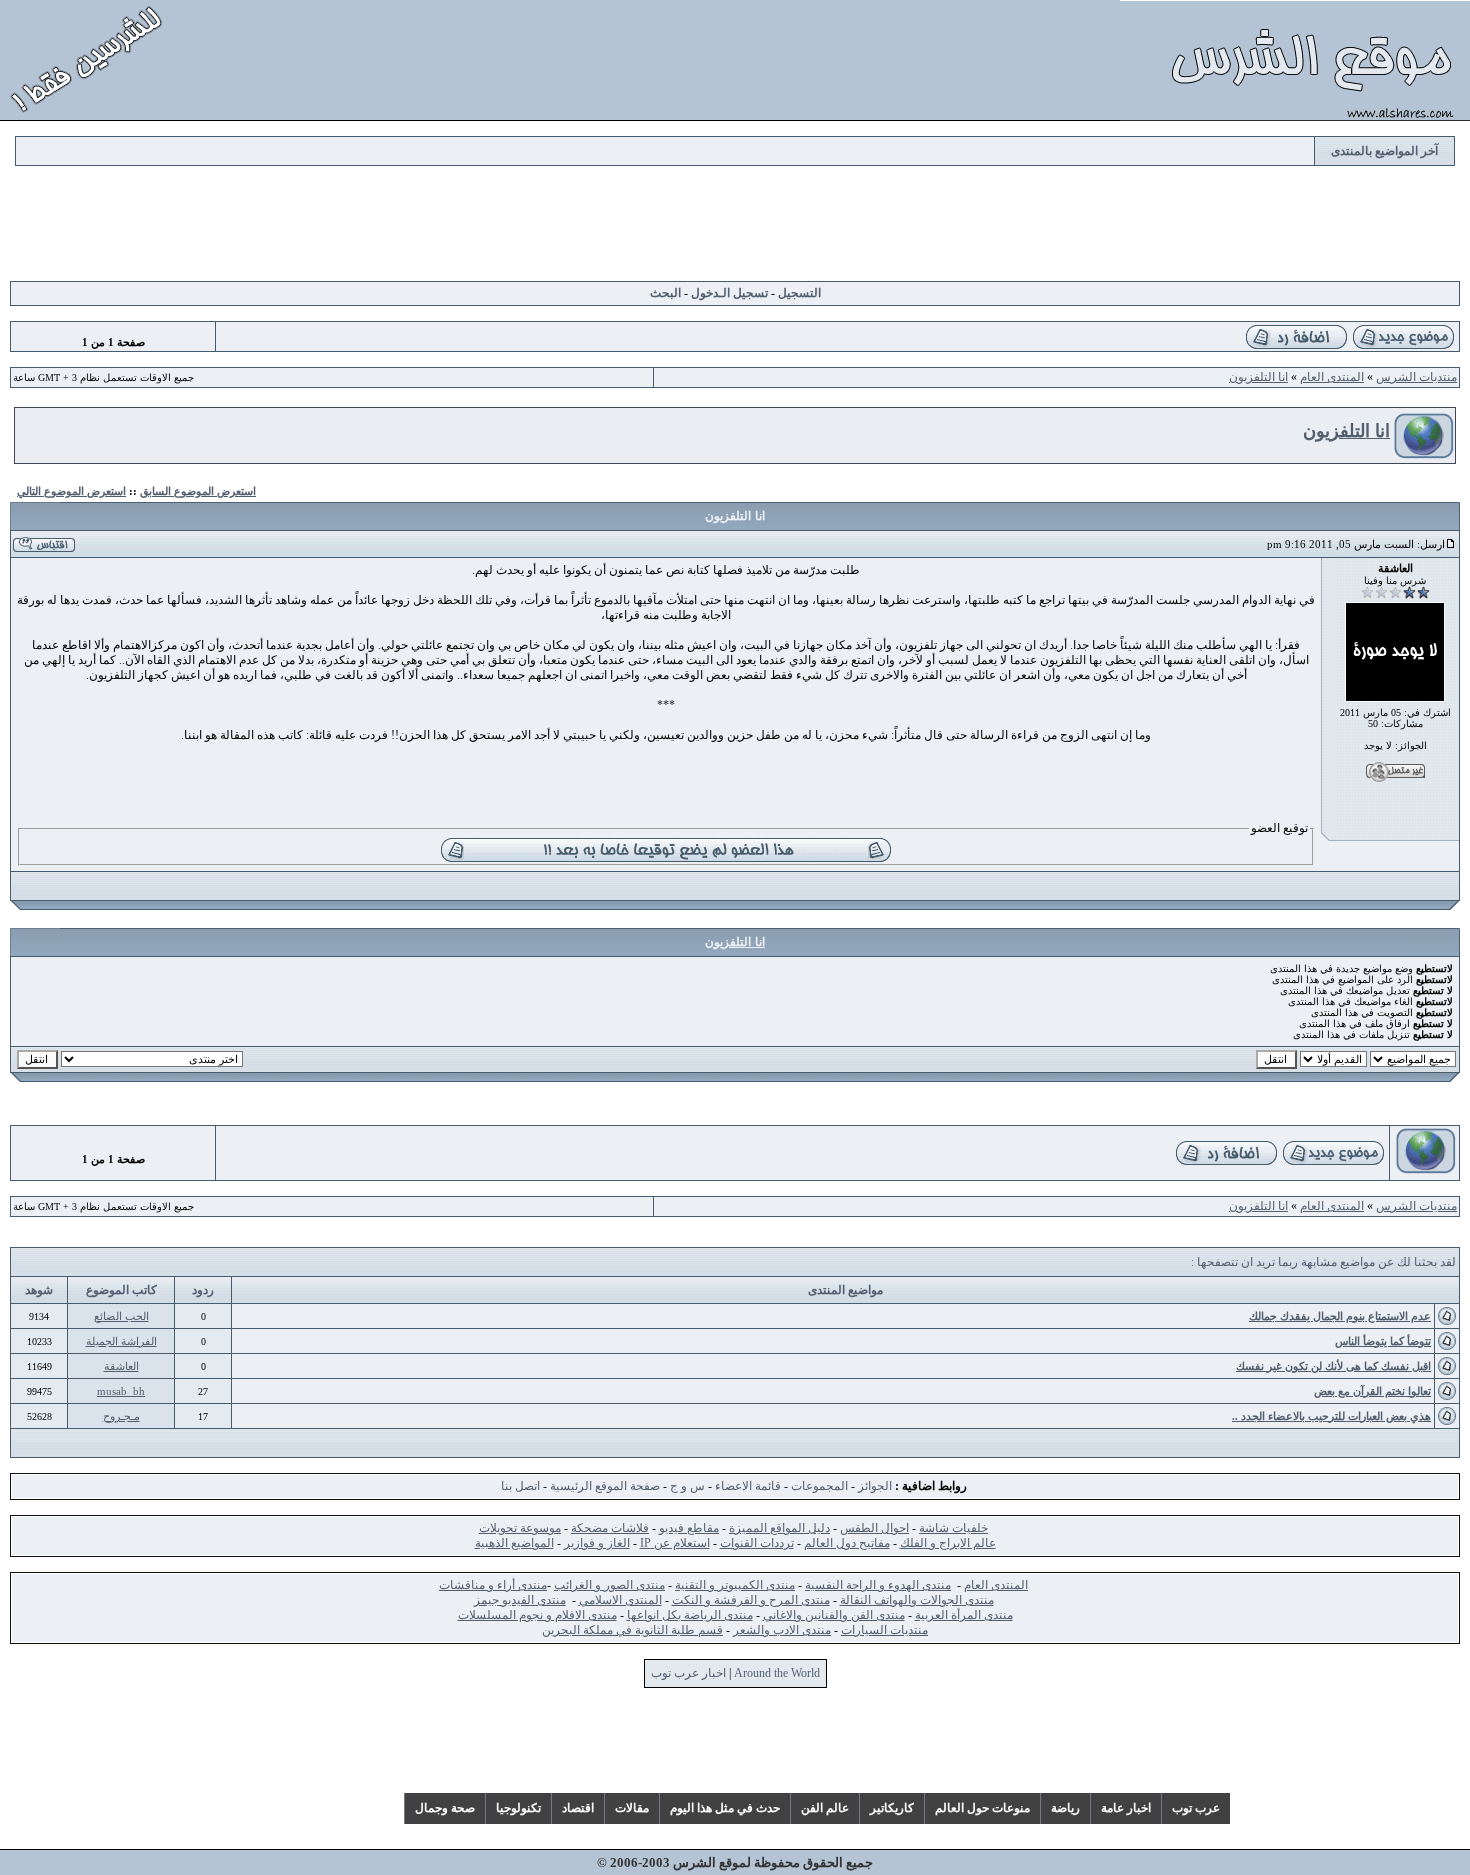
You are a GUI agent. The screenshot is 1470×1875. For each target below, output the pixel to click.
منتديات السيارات (884, 1630)
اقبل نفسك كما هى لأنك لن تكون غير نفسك (1333, 1366)
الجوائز (875, 1486)
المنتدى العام (1332, 377)
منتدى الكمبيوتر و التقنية (735, 1585)
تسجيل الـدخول (729, 293)
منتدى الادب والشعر (782, 1630)
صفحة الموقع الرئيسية (605, 1486)
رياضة (1065, 1808)
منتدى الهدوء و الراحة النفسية (878, 1585)
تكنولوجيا (518, 1808)
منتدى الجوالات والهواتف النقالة (917, 1600)
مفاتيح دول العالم (847, 1543)
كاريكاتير (892, 1808)
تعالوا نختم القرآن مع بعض (1372, 1391)
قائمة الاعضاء (748, 1486)
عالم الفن (825, 1808)
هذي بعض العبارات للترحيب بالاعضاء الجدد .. (1331, 1416)
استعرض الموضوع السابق (198, 491)
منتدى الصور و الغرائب (609, 1585)
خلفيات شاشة (953, 1528)
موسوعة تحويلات (520, 1528)
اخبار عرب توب (688, 1673)
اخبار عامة (1126, 1808)
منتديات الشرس (1416, 377)
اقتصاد (578, 1808)
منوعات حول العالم (982, 1808)
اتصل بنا (520, 1486)
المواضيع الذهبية (514, 1543)
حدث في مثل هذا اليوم (725, 1808)
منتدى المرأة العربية (964, 1615)
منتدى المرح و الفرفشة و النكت (751, 1600)
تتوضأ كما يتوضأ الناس (1383, 1341)
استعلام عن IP (675, 1543)
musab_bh (121, 1391)
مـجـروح (121, 1416)
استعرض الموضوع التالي (71, 491)
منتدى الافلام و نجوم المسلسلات (537, 1615)
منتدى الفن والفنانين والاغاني (834, 1615)
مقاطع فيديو (689, 1528)
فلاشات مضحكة (610, 1528)
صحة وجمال (445, 1808)
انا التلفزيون (1258, 377)
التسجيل (799, 293)
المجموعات (819, 1486)
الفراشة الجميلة (121, 1341)
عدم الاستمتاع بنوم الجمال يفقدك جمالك (1340, 1316)
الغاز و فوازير (597, 1543)
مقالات (632, 1808)
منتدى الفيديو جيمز (520, 1600)
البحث (665, 293)
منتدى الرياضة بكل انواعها (690, 1615)
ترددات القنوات (757, 1543)
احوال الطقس (874, 1528)
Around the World (777, 1673)
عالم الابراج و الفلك (948, 1543)
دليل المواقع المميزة (779, 1528)
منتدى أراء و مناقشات (493, 1585)
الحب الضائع (121, 1316)
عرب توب (1196, 1808)
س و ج (687, 1486)
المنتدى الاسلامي (620, 1600)
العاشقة (121, 1366)
